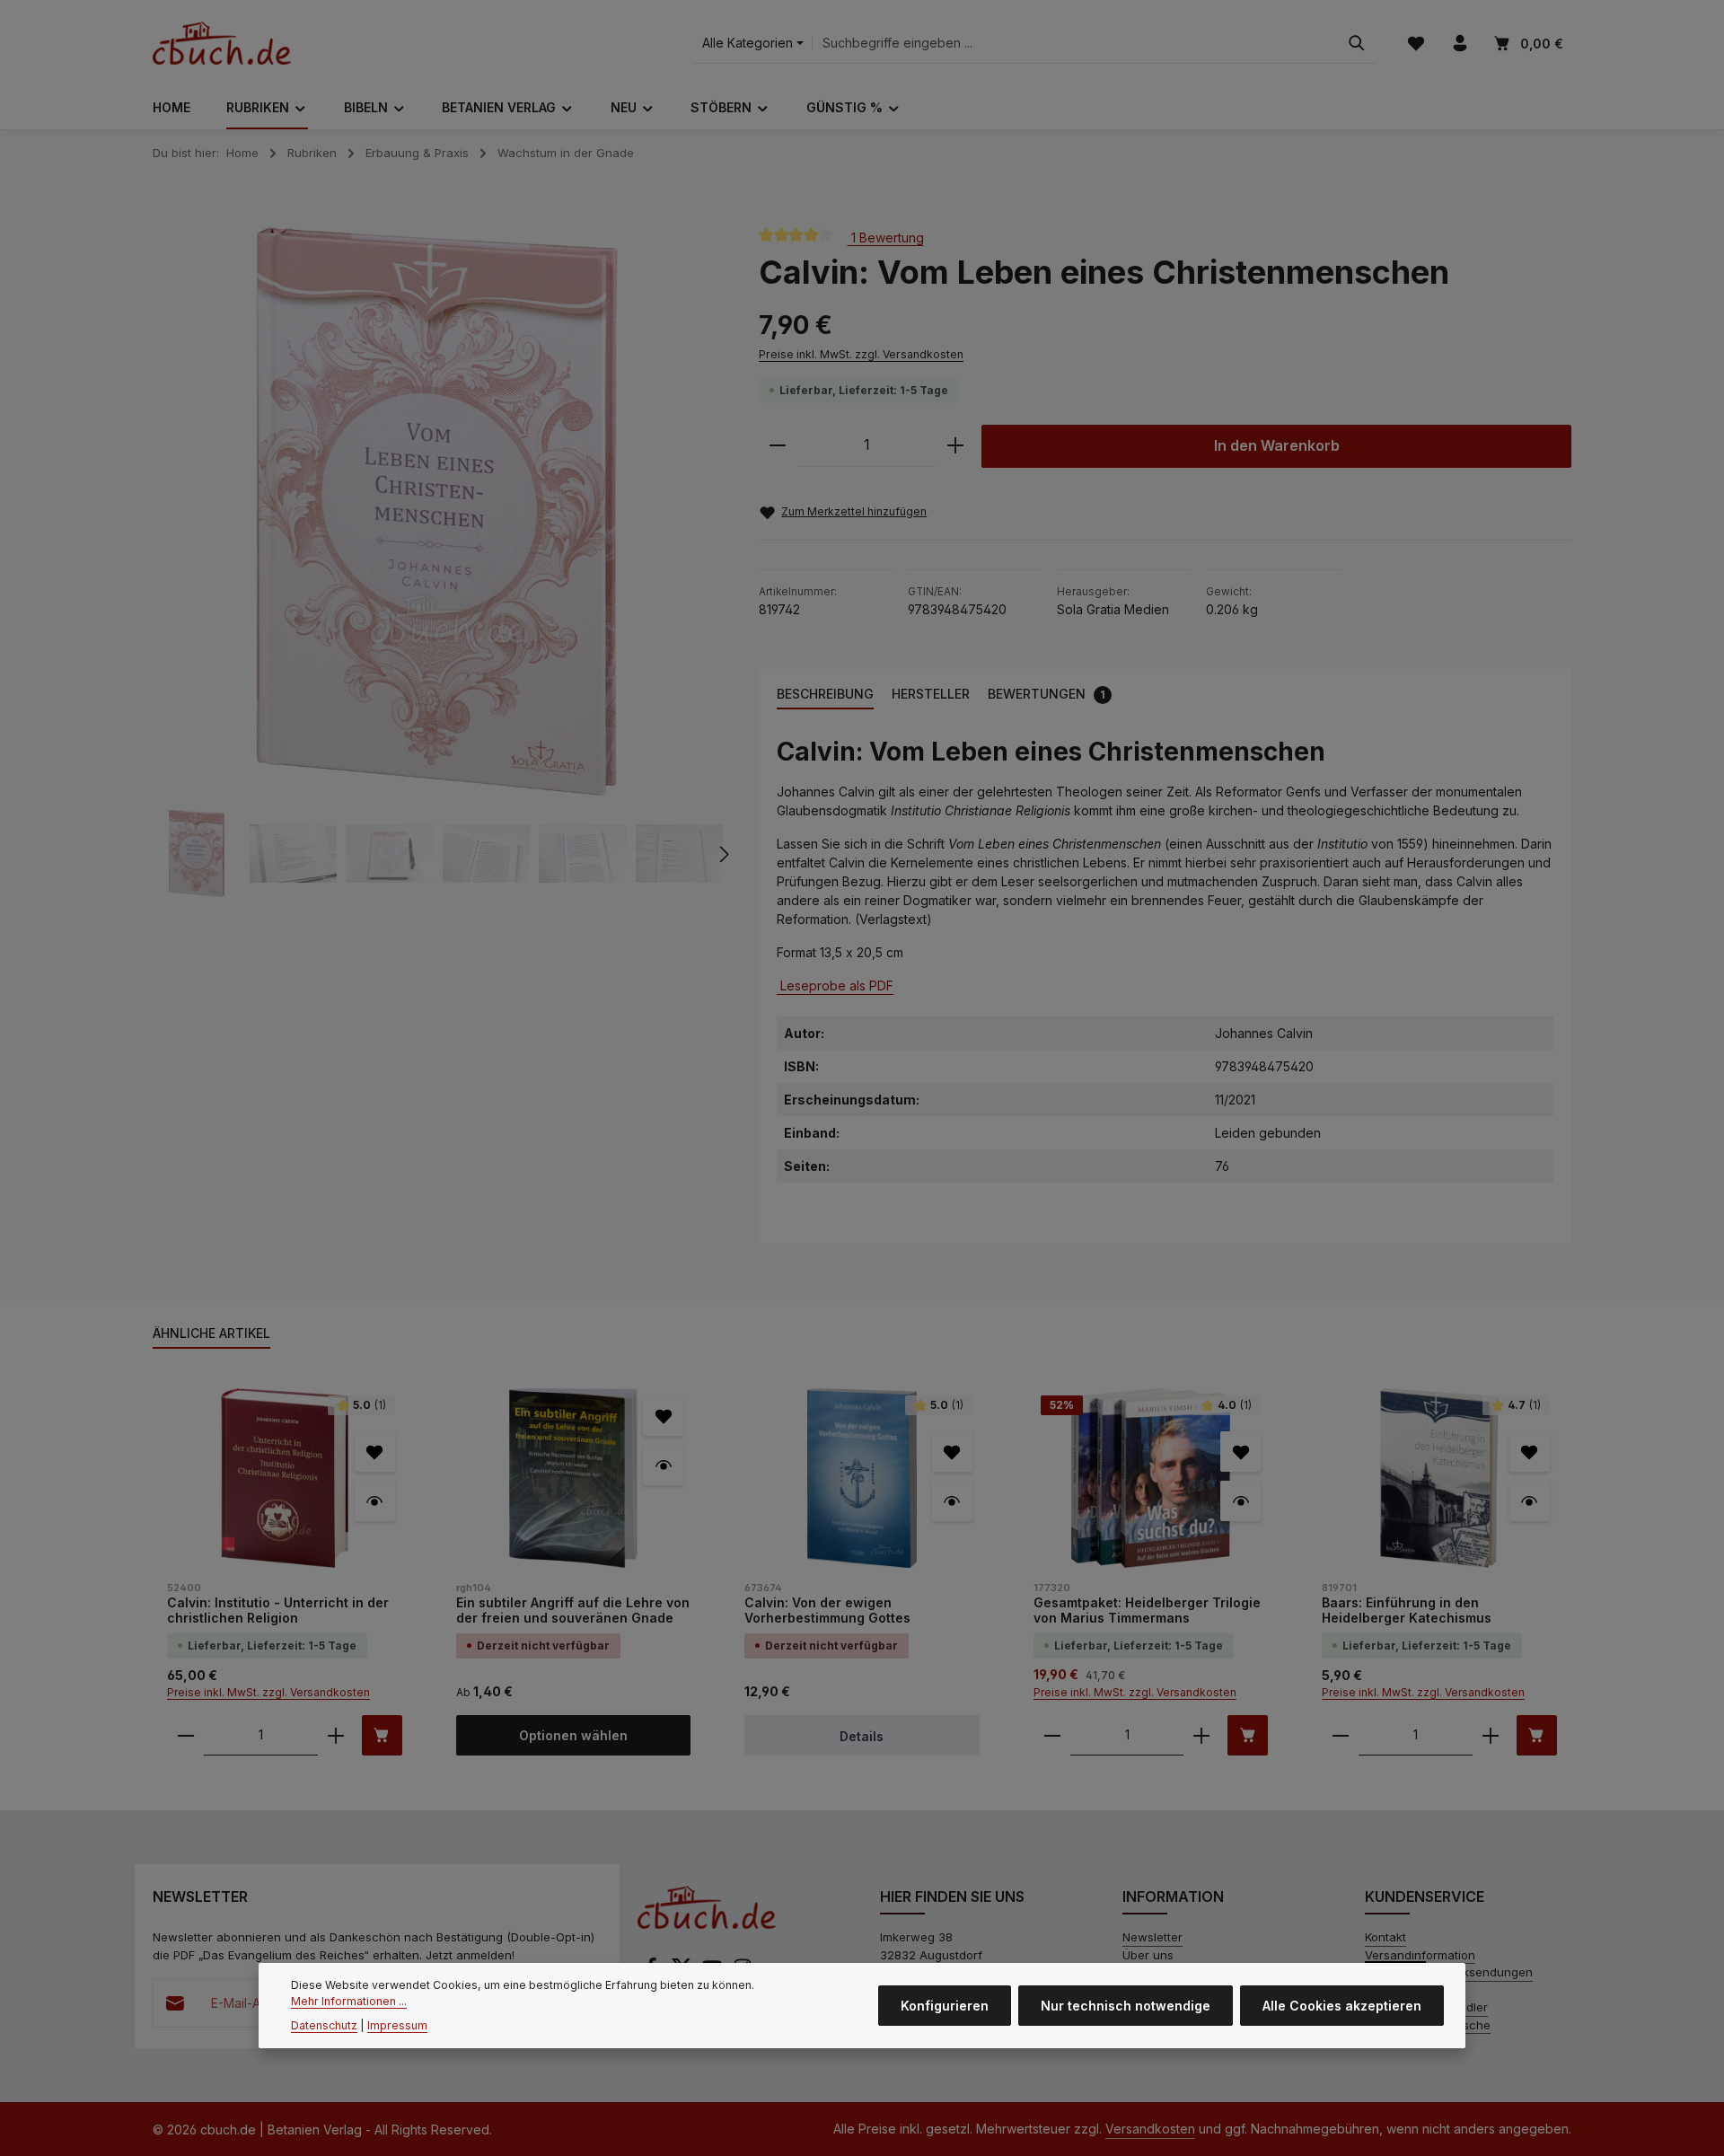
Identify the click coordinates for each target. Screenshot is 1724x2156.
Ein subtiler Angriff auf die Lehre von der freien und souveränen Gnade (573, 1610)
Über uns (1148, 1955)
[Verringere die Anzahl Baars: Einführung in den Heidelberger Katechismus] (1341, 1735)
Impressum (397, 2025)
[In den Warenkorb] (382, 1735)
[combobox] (1075, 44)
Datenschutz (324, 2025)
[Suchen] (1357, 44)
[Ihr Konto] (1460, 44)
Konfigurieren (945, 2006)
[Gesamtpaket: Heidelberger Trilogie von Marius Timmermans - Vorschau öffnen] (1240, 1501)
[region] (438, 563)
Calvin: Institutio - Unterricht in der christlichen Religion (278, 1610)
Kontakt (1385, 1937)
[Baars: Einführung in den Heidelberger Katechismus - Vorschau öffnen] (1530, 1501)
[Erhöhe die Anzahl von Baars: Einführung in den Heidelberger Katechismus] (1491, 1735)
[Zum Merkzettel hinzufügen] (375, 1452)
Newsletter (1152, 1937)
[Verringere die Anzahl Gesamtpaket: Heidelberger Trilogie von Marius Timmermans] (1052, 1735)
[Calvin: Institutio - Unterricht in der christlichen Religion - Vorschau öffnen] (375, 1501)
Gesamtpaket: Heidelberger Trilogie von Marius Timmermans (1147, 1610)
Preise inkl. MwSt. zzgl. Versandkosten (861, 354)
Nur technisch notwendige (1126, 2006)
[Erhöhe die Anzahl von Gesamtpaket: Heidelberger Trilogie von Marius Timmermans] (1201, 1735)
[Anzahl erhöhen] (955, 446)
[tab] (825, 695)
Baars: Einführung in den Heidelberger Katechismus (1407, 1610)
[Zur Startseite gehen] (222, 43)
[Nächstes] (723, 854)
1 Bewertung (886, 237)
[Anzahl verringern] (778, 446)
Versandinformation (1420, 1955)
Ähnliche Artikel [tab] (211, 1333)
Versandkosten (1150, 2129)
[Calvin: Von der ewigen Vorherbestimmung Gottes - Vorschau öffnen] (952, 1501)
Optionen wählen (573, 1735)
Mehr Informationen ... (349, 2001)
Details (862, 1736)
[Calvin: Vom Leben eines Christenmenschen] (437, 511)
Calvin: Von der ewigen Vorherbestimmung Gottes (827, 1610)
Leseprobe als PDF (835, 986)
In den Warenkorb (1277, 446)
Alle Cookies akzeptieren (1342, 2006)
